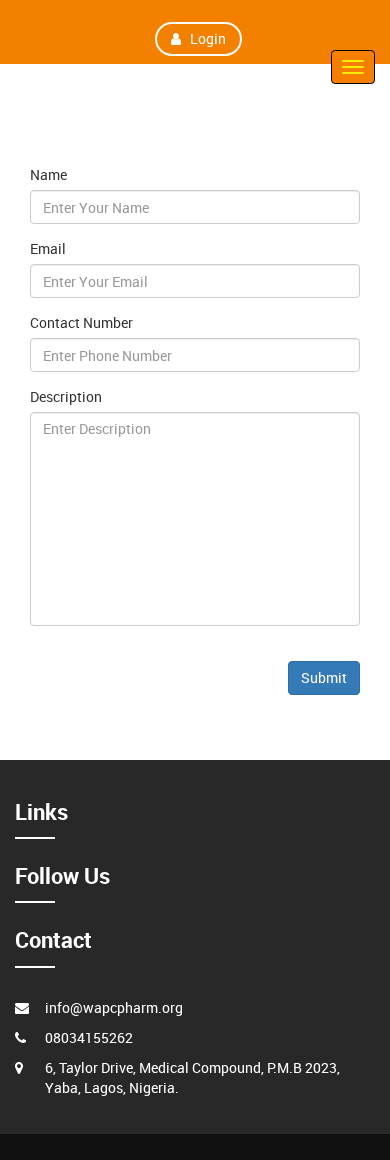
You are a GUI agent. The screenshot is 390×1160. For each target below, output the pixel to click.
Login (208, 38)
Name (48, 174)
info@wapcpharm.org (114, 1007)
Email (48, 248)
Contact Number (81, 322)
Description (66, 396)
